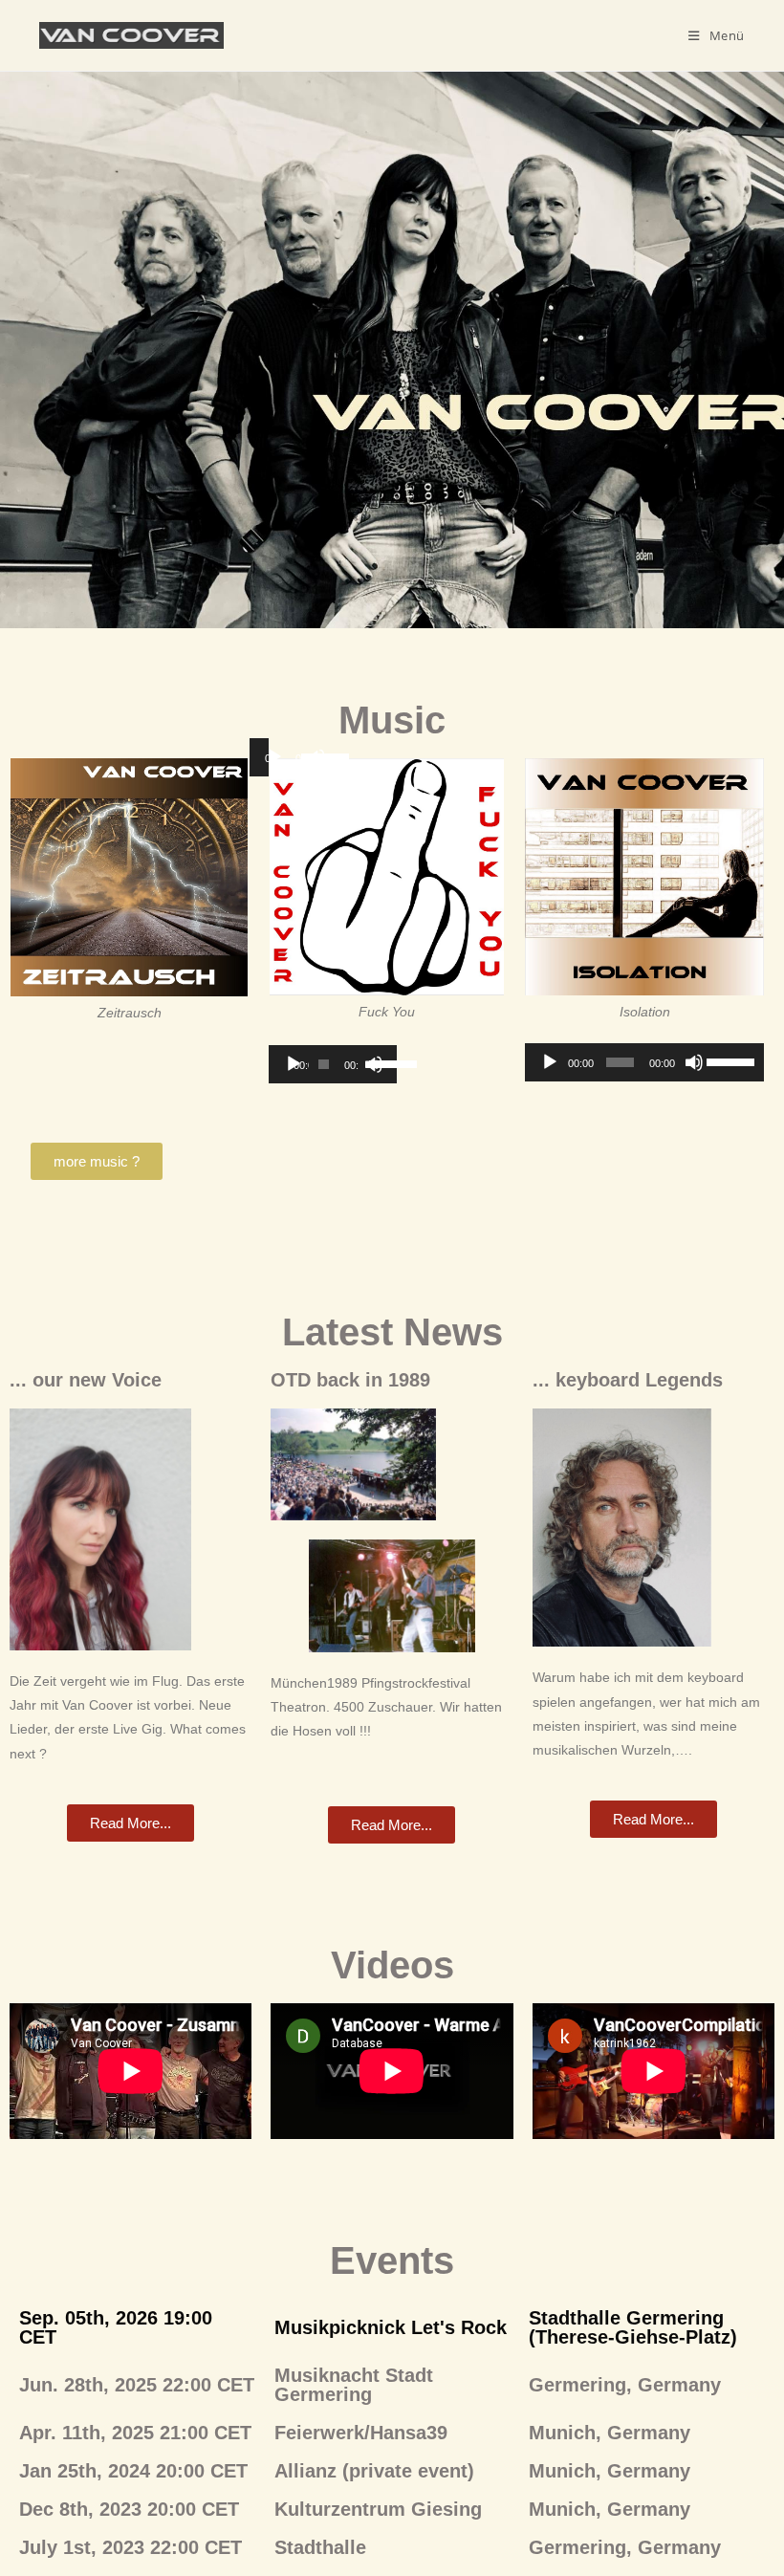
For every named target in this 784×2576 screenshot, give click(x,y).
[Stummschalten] (694, 1062)
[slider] (378, 1062)
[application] (333, 1064)
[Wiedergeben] (274, 757)
